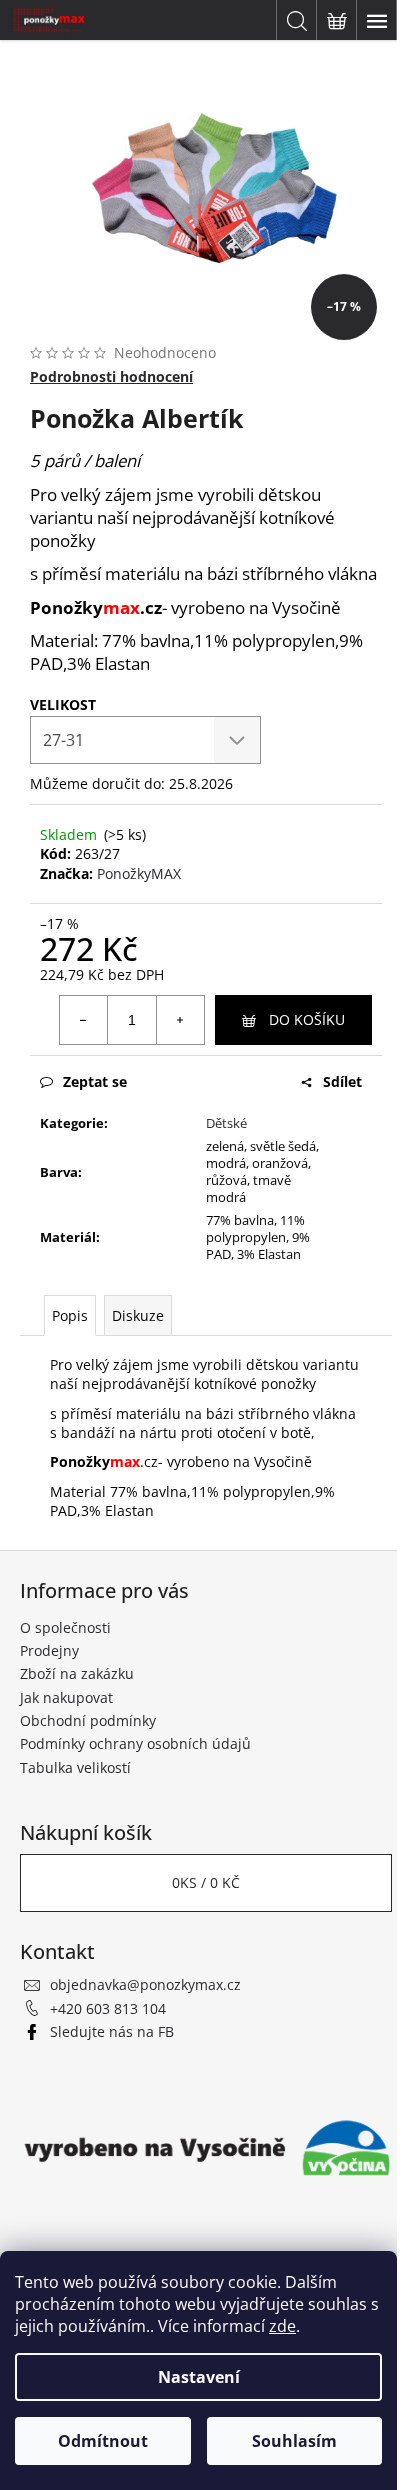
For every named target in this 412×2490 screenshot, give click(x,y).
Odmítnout (103, 2441)
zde (282, 2326)
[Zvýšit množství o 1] (180, 1020)
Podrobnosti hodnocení (111, 376)
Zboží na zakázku (77, 1673)
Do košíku (307, 1019)
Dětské (226, 1123)
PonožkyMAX (139, 873)
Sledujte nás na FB (112, 2031)
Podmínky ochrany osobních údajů (135, 1743)
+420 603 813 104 (108, 2008)
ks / (206, 1882)
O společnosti (65, 1627)
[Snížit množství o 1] (84, 1020)
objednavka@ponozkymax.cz (145, 1984)
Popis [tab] (70, 1315)
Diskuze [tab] (138, 1315)
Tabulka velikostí (75, 1767)
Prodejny (49, 1650)
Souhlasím (294, 2441)
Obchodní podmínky (88, 1720)
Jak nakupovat (66, 1697)
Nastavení (199, 2377)
